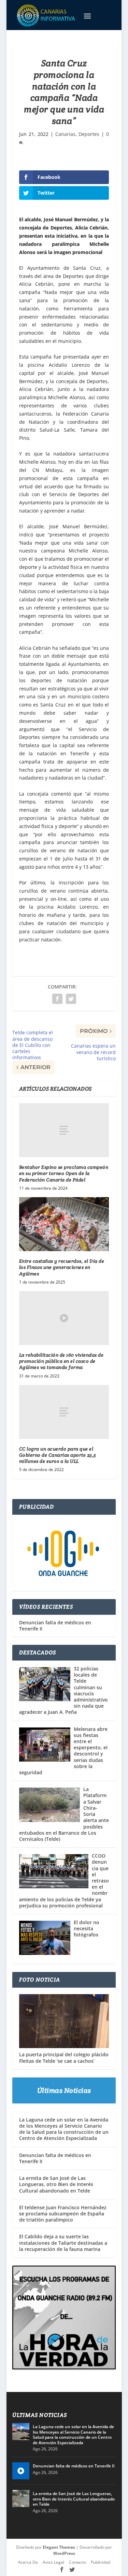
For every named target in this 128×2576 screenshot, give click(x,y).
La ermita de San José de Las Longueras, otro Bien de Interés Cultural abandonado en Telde (56, 2184)
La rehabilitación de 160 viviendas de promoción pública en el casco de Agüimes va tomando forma (61, 1361)
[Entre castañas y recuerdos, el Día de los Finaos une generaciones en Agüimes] (64, 1224)
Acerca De (28, 2562)
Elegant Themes (59, 2547)
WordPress (64, 2554)
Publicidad (101, 2562)
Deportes (89, 134)
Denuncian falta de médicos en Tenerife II (55, 1626)
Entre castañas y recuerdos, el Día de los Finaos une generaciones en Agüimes (62, 1267)
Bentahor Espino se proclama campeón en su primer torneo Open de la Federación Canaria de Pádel (64, 1173)
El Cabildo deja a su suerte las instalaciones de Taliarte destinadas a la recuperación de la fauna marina (63, 2243)
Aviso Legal (53, 2562)
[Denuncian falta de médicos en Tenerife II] (21, 2471)
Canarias (65, 134)
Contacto (77, 2562)
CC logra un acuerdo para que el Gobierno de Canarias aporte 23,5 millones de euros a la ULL (58, 1455)
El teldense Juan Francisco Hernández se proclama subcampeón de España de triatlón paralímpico (63, 2214)
